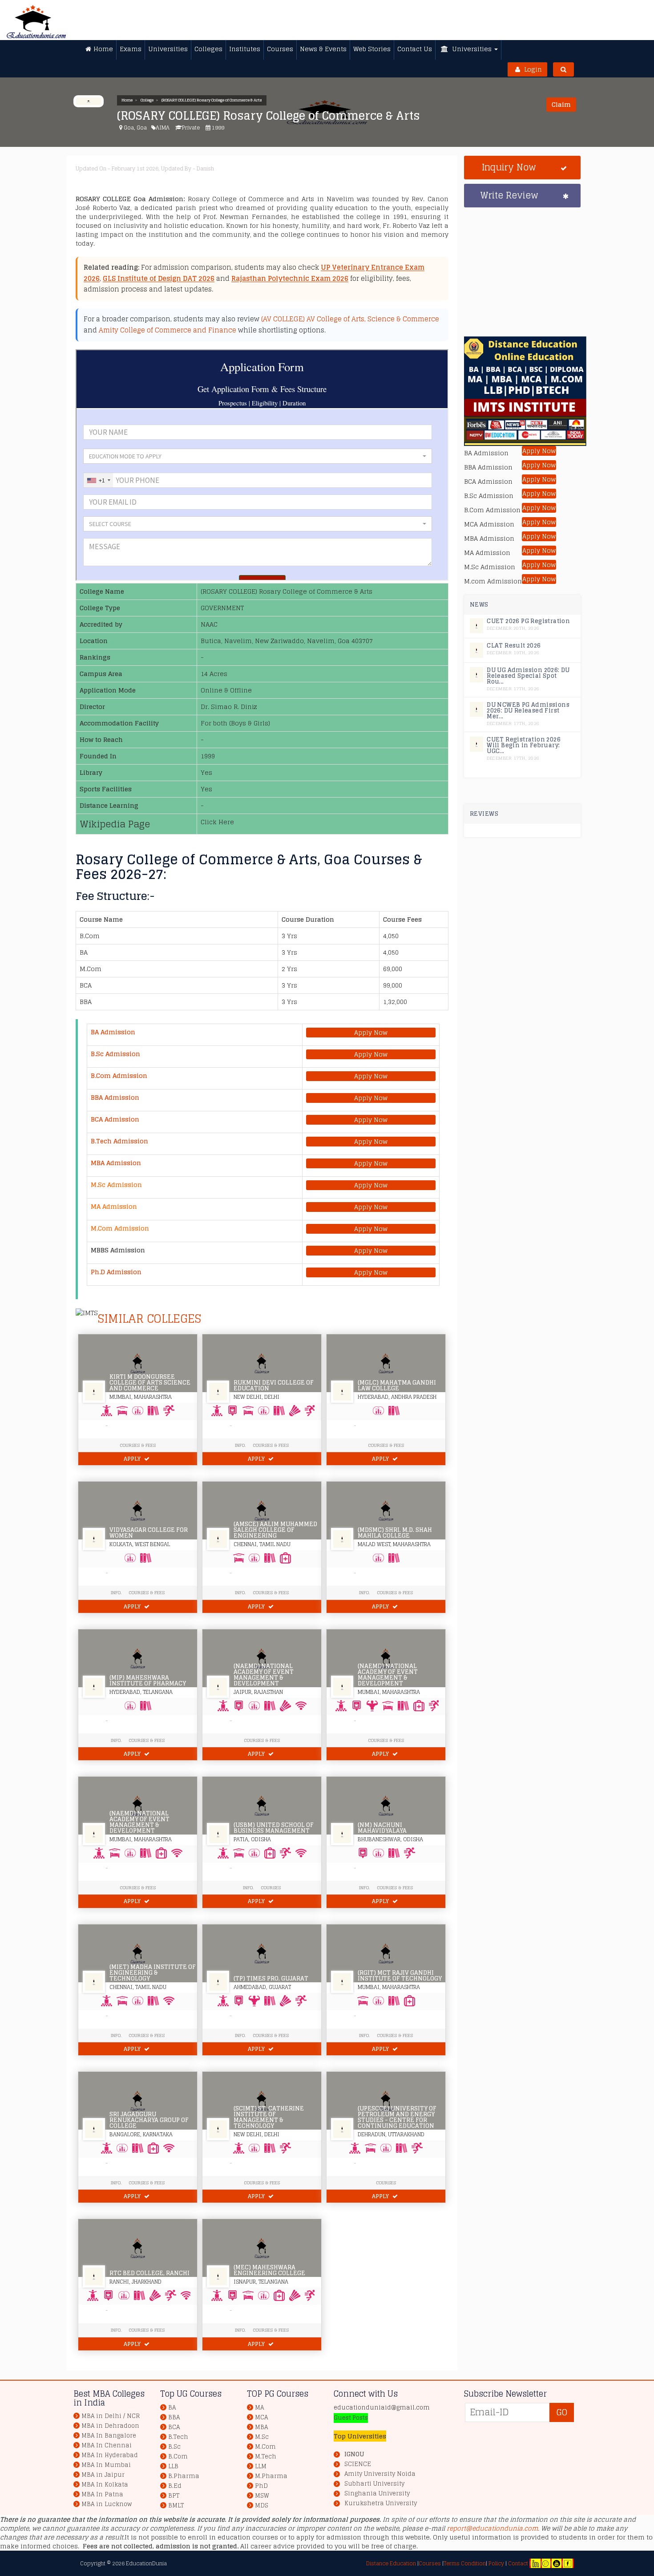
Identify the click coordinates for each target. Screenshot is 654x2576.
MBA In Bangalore (109, 2436)
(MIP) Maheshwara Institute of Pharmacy (148, 1681)
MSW (262, 2496)
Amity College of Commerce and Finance (168, 330)
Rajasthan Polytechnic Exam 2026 (290, 278)
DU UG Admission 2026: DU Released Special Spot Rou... (528, 676)
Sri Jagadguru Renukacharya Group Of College (149, 2120)
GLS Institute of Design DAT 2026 (159, 278)
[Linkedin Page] (536, 2563)
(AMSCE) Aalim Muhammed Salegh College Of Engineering (275, 1530)
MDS (262, 2505)
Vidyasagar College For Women (149, 1533)
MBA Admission (116, 1163)
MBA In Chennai (107, 2445)
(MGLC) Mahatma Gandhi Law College (397, 1385)
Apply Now (371, 1033)
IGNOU (354, 2454)
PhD (261, 2486)
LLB (173, 2466)
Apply (133, 1459)
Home (127, 100)
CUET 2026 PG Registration (528, 621)
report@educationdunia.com (492, 2528)
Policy (496, 2563)
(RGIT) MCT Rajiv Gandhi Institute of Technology (400, 1976)
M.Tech (266, 2457)
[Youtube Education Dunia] (557, 2563)
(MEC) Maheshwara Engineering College (269, 2270)
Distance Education (391, 2563)
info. (116, 1592)
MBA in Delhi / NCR (111, 2416)
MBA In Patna (102, 2494)
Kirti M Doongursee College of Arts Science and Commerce (150, 1383)
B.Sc (174, 2447)
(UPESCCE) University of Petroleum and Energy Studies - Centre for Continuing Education (397, 2117)
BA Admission (113, 1032)
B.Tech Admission (119, 1141)
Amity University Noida (380, 2474)
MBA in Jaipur (103, 2475)
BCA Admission (115, 1119)
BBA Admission (115, 1097)
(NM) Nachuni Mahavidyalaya (382, 1828)
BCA (174, 2427)
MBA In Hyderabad (110, 2455)
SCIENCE (358, 2464)
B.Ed (175, 2486)
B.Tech (178, 2437)
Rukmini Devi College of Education (274, 1385)
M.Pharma (271, 2476)
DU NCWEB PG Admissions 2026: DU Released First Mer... (528, 711)
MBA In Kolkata (105, 2485)
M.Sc (262, 2437)
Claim (561, 104)
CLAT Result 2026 (514, 646)
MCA (261, 2417)
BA (172, 2408)
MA (259, 2408)
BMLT (176, 2505)
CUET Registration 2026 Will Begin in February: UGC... (524, 745)
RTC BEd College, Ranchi (149, 2273)
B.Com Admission (119, 1075)
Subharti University (374, 2484)
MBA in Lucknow (107, 2504)
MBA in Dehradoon (110, 2426)
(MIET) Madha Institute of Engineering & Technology (153, 1973)
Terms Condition (465, 2563)
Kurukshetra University (381, 2503)
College (147, 100)
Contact (518, 2563)
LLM (261, 2466)
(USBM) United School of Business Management (274, 1828)
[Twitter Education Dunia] (545, 2563)
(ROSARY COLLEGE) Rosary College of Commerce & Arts (212, 100)
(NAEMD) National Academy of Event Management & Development (264, 1675)
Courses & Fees (138, 1445)
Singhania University (377, 2494)
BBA (174, 2417)
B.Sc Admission (115, 1054)
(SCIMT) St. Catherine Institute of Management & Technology (269, 2117)
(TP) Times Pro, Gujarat (271, 1979)
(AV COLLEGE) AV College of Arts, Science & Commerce (350, 319)
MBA (261, 2427)
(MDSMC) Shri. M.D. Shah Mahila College (395, 1533)
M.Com (265, 2447)
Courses (271, 1887)
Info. (240, 1445)
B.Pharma (184, 2476)
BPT (174, 2496)
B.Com (178, 2457)
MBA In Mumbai (106, 2465)
